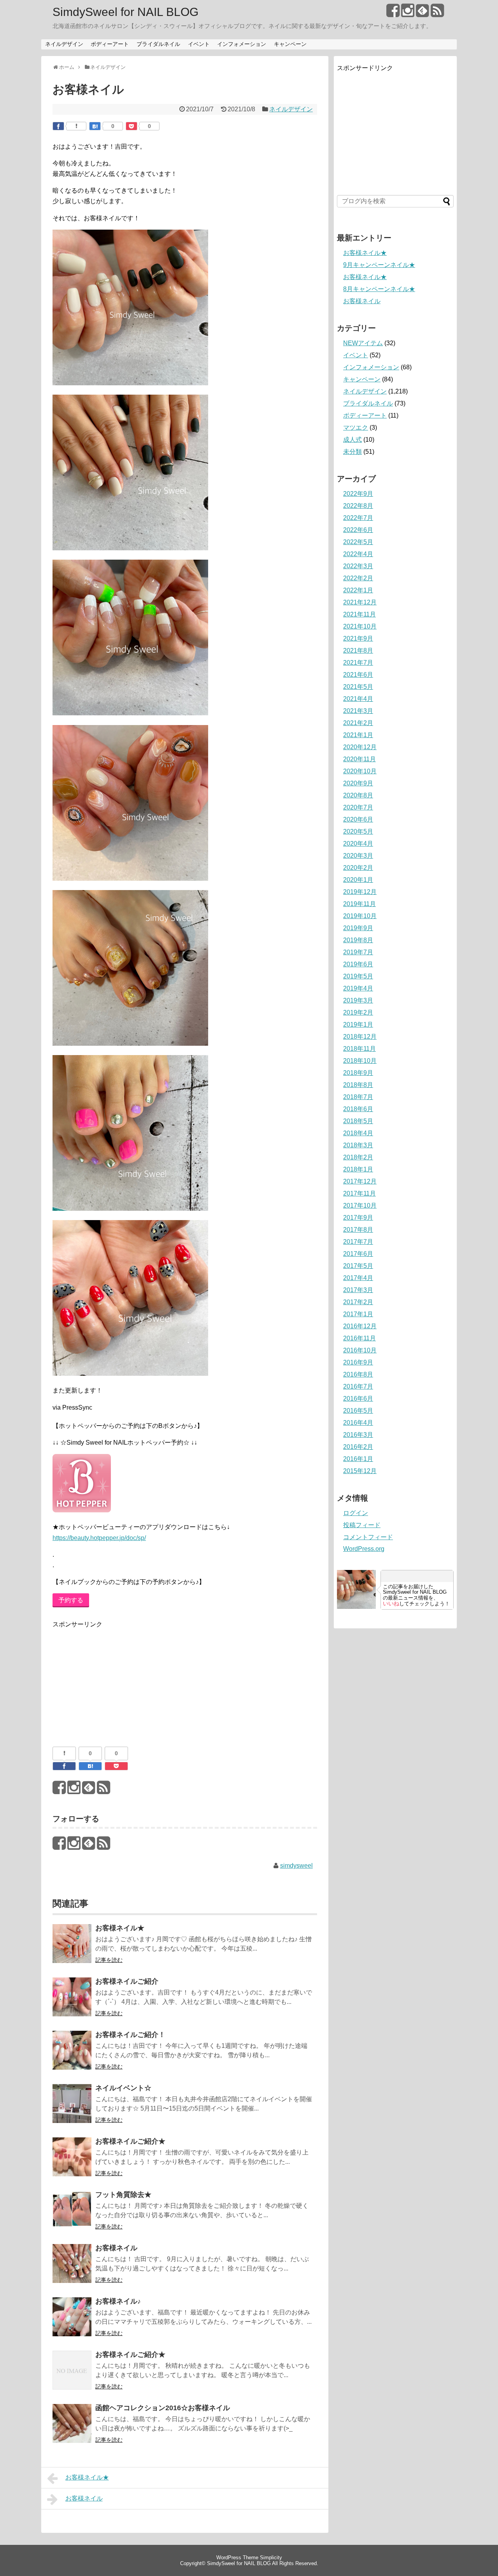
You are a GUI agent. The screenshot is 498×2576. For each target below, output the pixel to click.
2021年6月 (358, 675)
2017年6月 (358, 1254)
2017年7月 (358, 1242)
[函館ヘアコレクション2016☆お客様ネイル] (72, 2429)
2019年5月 (358, 976)
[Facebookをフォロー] (393, 13)
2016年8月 (358, 1374)
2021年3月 (358, 711)
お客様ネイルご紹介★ (130, 2141)
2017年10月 (360, 1205)
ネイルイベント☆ (123, 2088)
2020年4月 (358, 844)
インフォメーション (242, 44)
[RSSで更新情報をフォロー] (437, 13)
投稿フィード (362, 1525)
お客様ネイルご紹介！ (130, 2035)
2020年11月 (359, 759)
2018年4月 (358, 1133)
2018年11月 (359, 1049)
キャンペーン (290, 44)
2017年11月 (359, 1193)
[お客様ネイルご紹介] (72, 2002)
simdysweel (296, 1866)
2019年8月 (358, 940)
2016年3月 (358, 1435)
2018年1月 (358, 1169)
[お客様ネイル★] (72, 1949)
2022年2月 (358, 578)
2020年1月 (358, 880)
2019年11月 (359, 904)
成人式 (352, 440)
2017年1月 (358, 1314)
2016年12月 (360, 1326)
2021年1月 (358, 735)
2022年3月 (358, 566)
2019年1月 (358, 1025)
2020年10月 (360, 771)
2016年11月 (359, 1338)
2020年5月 (358, 831)
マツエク (356, 428)
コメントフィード (368, 1537)
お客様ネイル (116, 2248)
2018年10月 (360, 1061)
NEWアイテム (363, 343)
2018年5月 (358, 1121)
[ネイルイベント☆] (72, 2109)
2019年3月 (358, 1000)
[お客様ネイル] (72, 2269)
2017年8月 (358, 1230)
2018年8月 (358, 1085)
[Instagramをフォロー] (408, 13)
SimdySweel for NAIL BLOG (125, 12)
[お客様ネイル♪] (72, 2322)
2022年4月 (358, 554)
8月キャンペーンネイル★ (379, 289)
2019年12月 (360, 892)
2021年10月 (360, 626)
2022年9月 (358, 494)
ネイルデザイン (64, 44)
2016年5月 (358, 1411)
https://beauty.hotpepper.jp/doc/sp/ (99, 1538)
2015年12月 (360, 1471)
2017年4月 (358, 1278)
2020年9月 (358, 783)
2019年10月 (360, 916)
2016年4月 (358, 1423)
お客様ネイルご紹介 (127, 1981)
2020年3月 (358, 856)
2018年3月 (358, 1145)
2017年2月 (358, 1302)
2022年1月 (358, 590)
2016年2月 (358, 1447)
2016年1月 (358, 1459)
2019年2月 (358, 1012)
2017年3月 (358, 1290)
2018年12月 (360, 1037)
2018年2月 (358, 1157)
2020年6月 (358, 819)
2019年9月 (358, 928)
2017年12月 (360, 1181)
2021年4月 (358, 699)
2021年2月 (358, 723)
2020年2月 (358, 868)
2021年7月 (358, 663)
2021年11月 (359, 614)
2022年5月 (358, 542)
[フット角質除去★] (72, 2215)
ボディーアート (110, 44)
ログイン (356, 1513)
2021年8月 (358, 651)
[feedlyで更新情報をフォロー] (422, 13)
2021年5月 (358, 687)
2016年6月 (358, 1399)
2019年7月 (358, 952)
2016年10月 (360, 1350)
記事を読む (109, 1960)
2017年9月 (358, 1218)
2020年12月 (360, 747)
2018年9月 (358, 1073)
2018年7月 (358, 1097)
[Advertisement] (111, 1679)
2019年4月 (358, 988)
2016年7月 (358, 1386)
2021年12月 (360, 602)
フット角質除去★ (123, 2195)
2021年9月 (358, 638)
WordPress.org (364, 1549)
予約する (71, 1600)
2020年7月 (358, 807)
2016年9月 (358, 1362)
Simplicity (271, 2558)
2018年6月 (358, 1109)
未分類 (352, 452)
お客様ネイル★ (120, 1928)
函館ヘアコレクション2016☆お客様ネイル (163, 2408)
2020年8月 (358, 795)
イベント (199, 44)
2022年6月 (358, 530)
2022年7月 (358, 518)
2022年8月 (358, 506)
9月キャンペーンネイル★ (379, 265)
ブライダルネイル (158, 44)
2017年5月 (358, 1266)
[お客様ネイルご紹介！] (72, 2055)
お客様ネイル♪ (118, 2301)
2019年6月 (358, 964)
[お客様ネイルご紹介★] (72, 2162)
